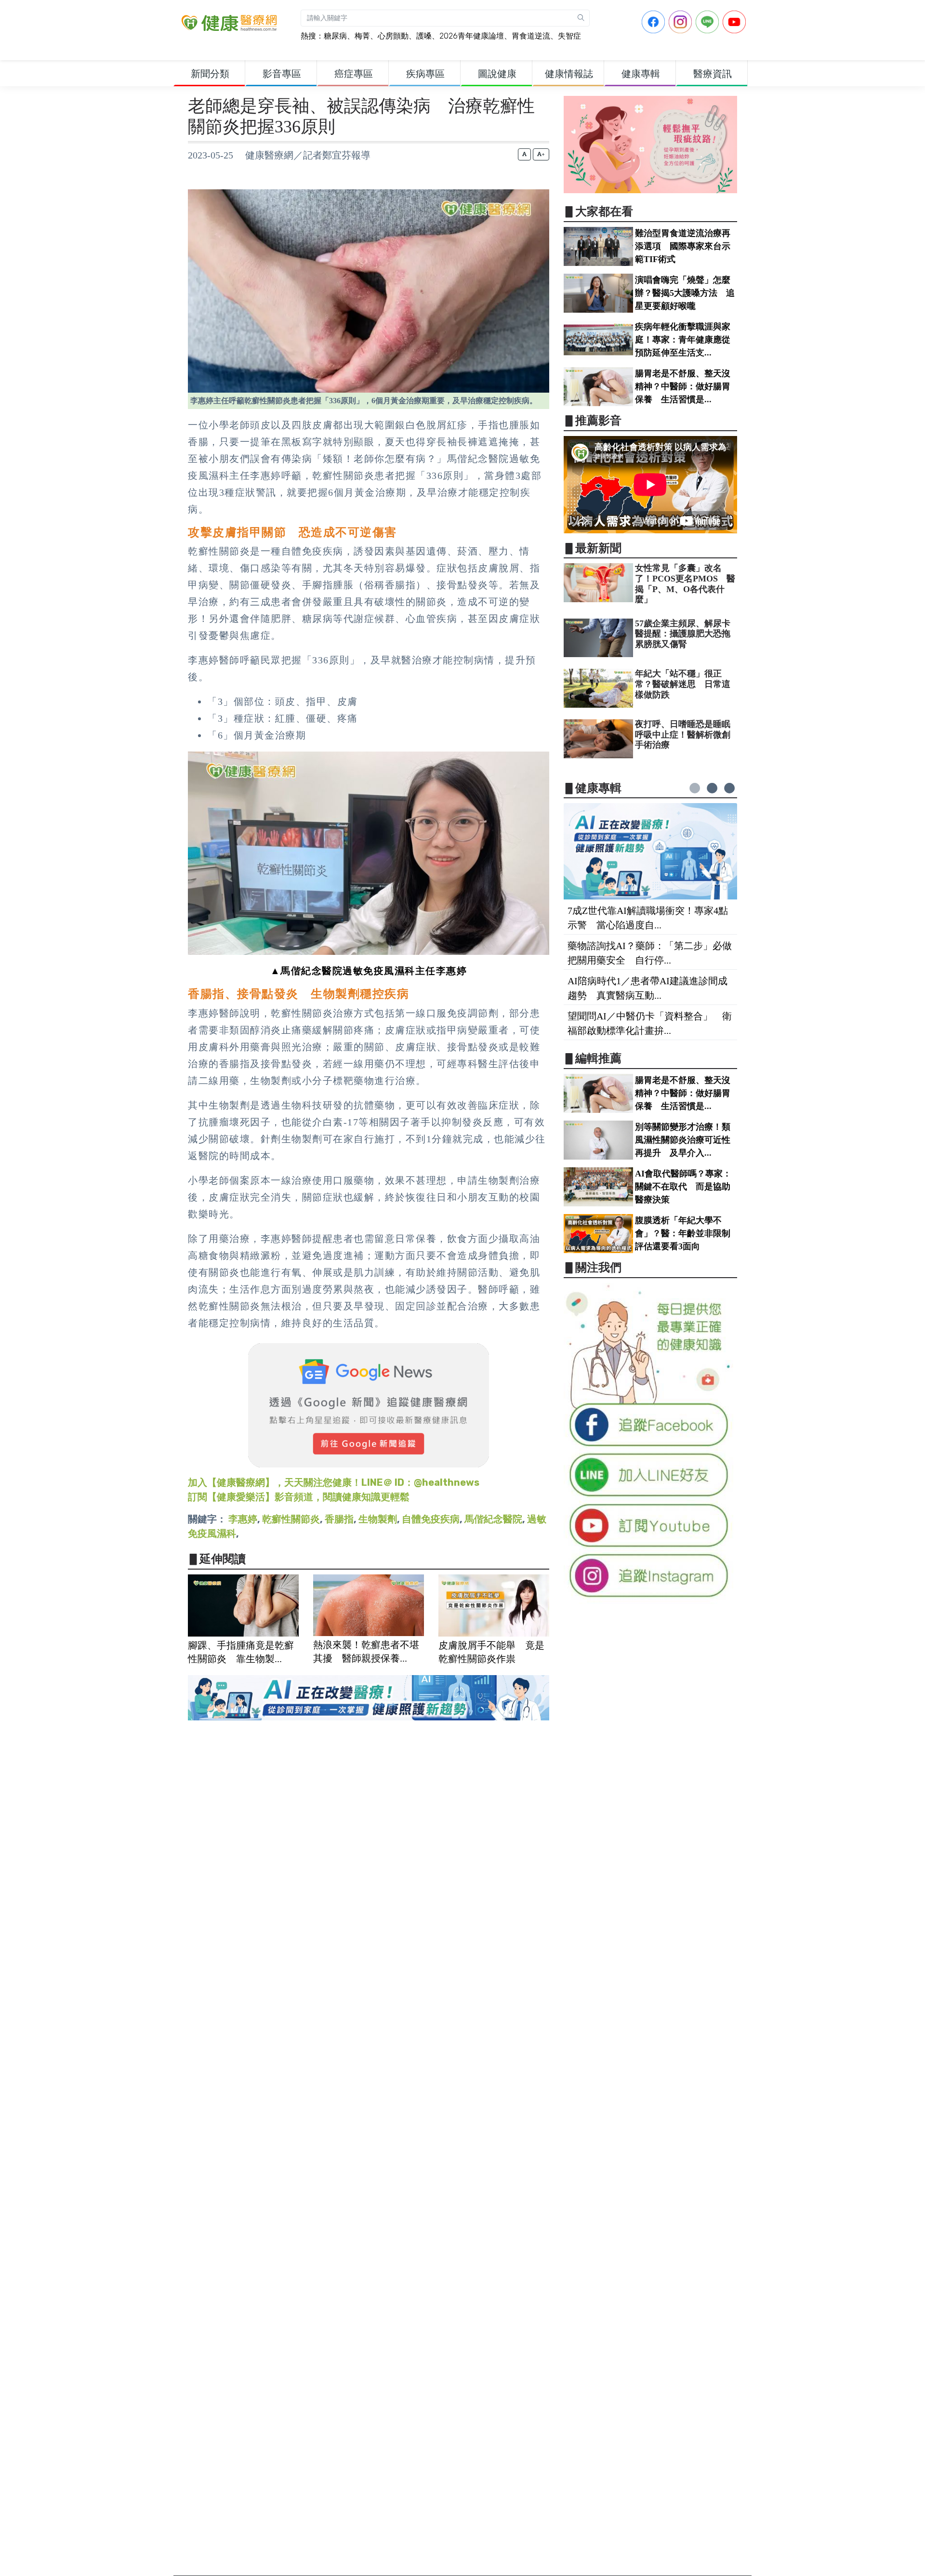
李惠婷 (243, 1519)
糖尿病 (335, 36)
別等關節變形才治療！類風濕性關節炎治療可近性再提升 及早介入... (683, 1140)
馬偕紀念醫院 (493, 1519)
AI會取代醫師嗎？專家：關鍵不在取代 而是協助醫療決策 (683, 1187)
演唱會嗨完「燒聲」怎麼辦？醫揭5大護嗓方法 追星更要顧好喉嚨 (685, 293)
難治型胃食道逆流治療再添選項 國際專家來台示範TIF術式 (683, 246)
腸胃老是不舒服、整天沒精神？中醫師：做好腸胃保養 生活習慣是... (683, 386)
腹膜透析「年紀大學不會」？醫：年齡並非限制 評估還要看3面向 (687, 1233)
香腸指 (339, 1519)
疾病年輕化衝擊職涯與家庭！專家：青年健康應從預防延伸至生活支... (683, 340)
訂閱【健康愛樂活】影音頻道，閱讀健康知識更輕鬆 (299, 1497)
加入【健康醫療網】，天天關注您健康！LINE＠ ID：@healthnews (334, 1482)
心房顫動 (393, 36)
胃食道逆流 (531, 36)
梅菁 (362, 36)
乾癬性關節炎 (291, 1519)
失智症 (569, 36)
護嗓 (424, 36)
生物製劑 (378, 1519)
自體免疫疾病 (431, 1519)
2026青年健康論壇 (472, 36)
